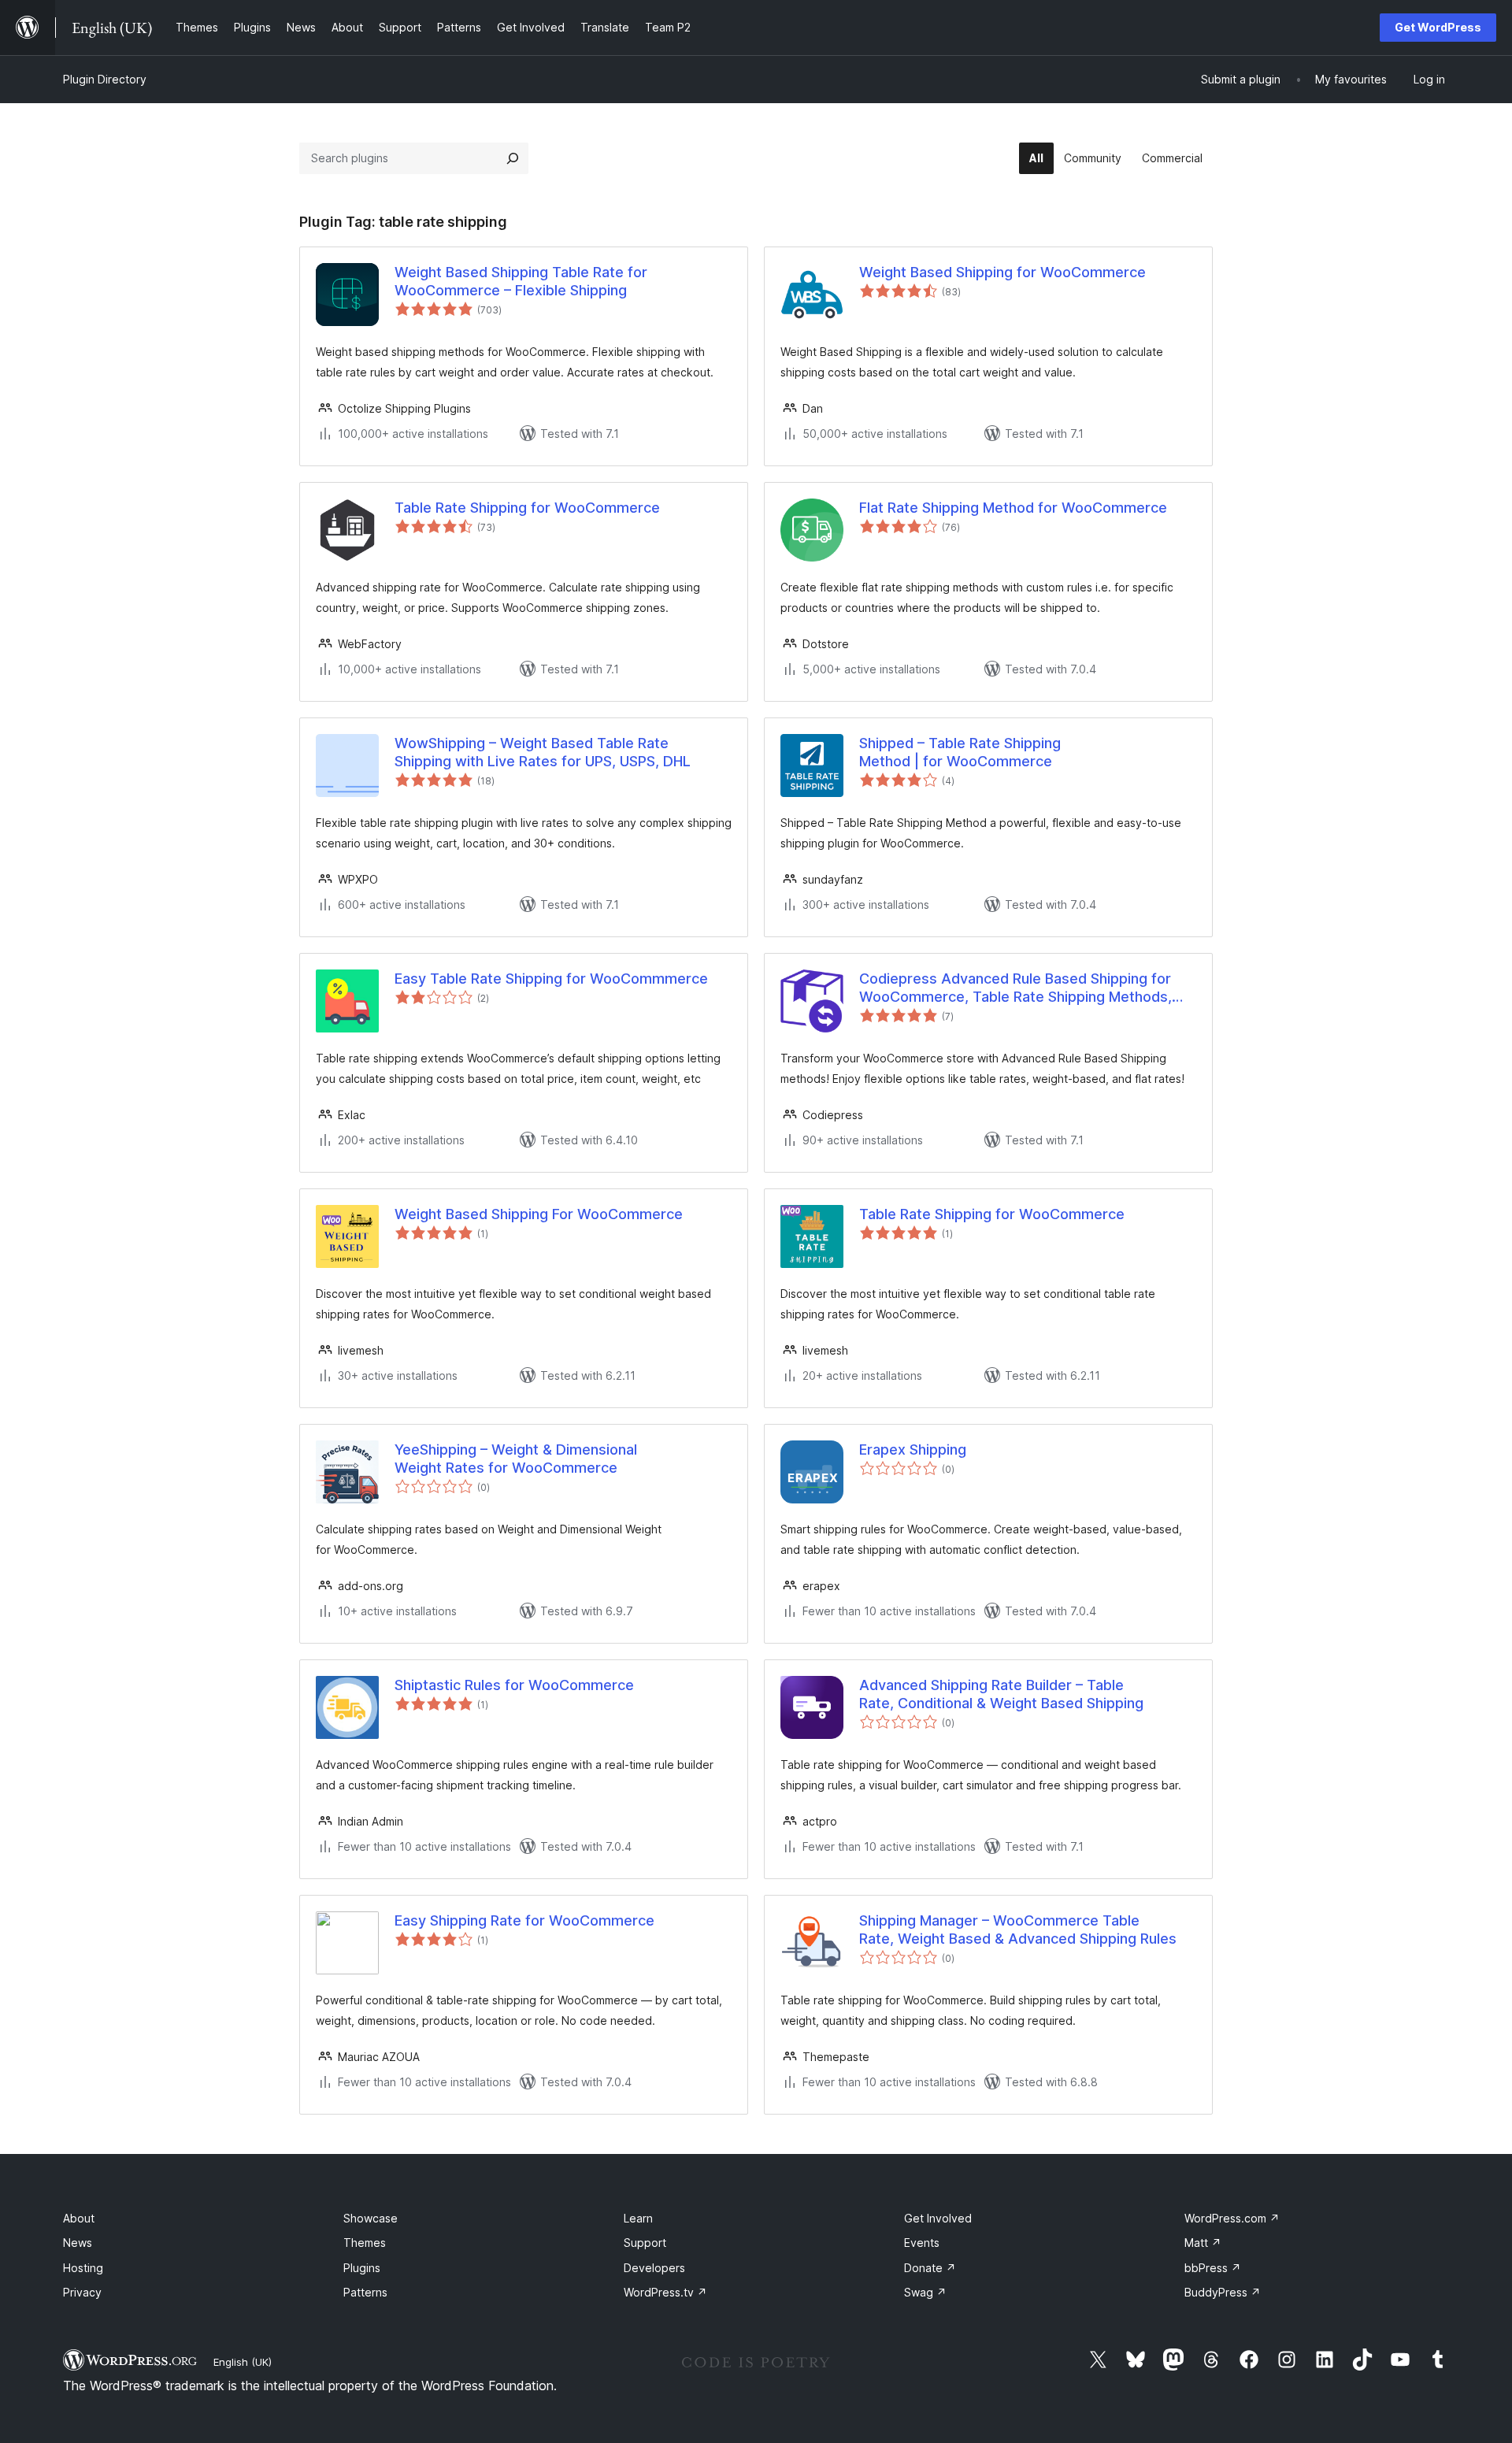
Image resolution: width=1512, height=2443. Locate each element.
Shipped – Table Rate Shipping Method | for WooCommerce (960, 752)
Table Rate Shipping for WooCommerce (527, 508)
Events (922, 2243)
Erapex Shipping (913, 1449)
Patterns (365, 2292)
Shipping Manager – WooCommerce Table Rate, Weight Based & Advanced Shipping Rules (1018, 1930)
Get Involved (938, 2218)
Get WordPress (1438, 27)
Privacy (82, 2292)
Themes (365, 2243)
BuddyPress (1223, 2292)
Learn (638, 2218)
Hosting (83, 2268)
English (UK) (243, 2362)
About (79, 2218)
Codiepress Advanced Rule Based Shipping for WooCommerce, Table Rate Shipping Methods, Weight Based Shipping (1015, 988)
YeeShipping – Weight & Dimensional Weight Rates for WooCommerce (516, 1459)
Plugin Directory (105, 79)
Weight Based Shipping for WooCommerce (1002, 272)
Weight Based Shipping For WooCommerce (539, 1214)
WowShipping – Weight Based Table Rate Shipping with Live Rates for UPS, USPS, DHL (543, 752)
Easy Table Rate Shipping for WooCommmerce (551, 979)
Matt (1203, 2243)
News (78, 2243)
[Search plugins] (513, 158)
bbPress (1213, 2268)
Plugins (362, 2268)
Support (645, 2243)
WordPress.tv (665, 2292)
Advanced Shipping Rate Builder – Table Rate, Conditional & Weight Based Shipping (1001, 1694)
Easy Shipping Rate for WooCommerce (524, 1920)
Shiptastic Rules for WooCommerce (514, 1685)
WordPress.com (1232, 2218)
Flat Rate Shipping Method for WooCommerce (1013, 508)
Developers (654, 2268)
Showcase (371, 2218)
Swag (925, 2292)
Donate (930, 2268)
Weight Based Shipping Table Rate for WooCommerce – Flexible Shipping (521, 281)
